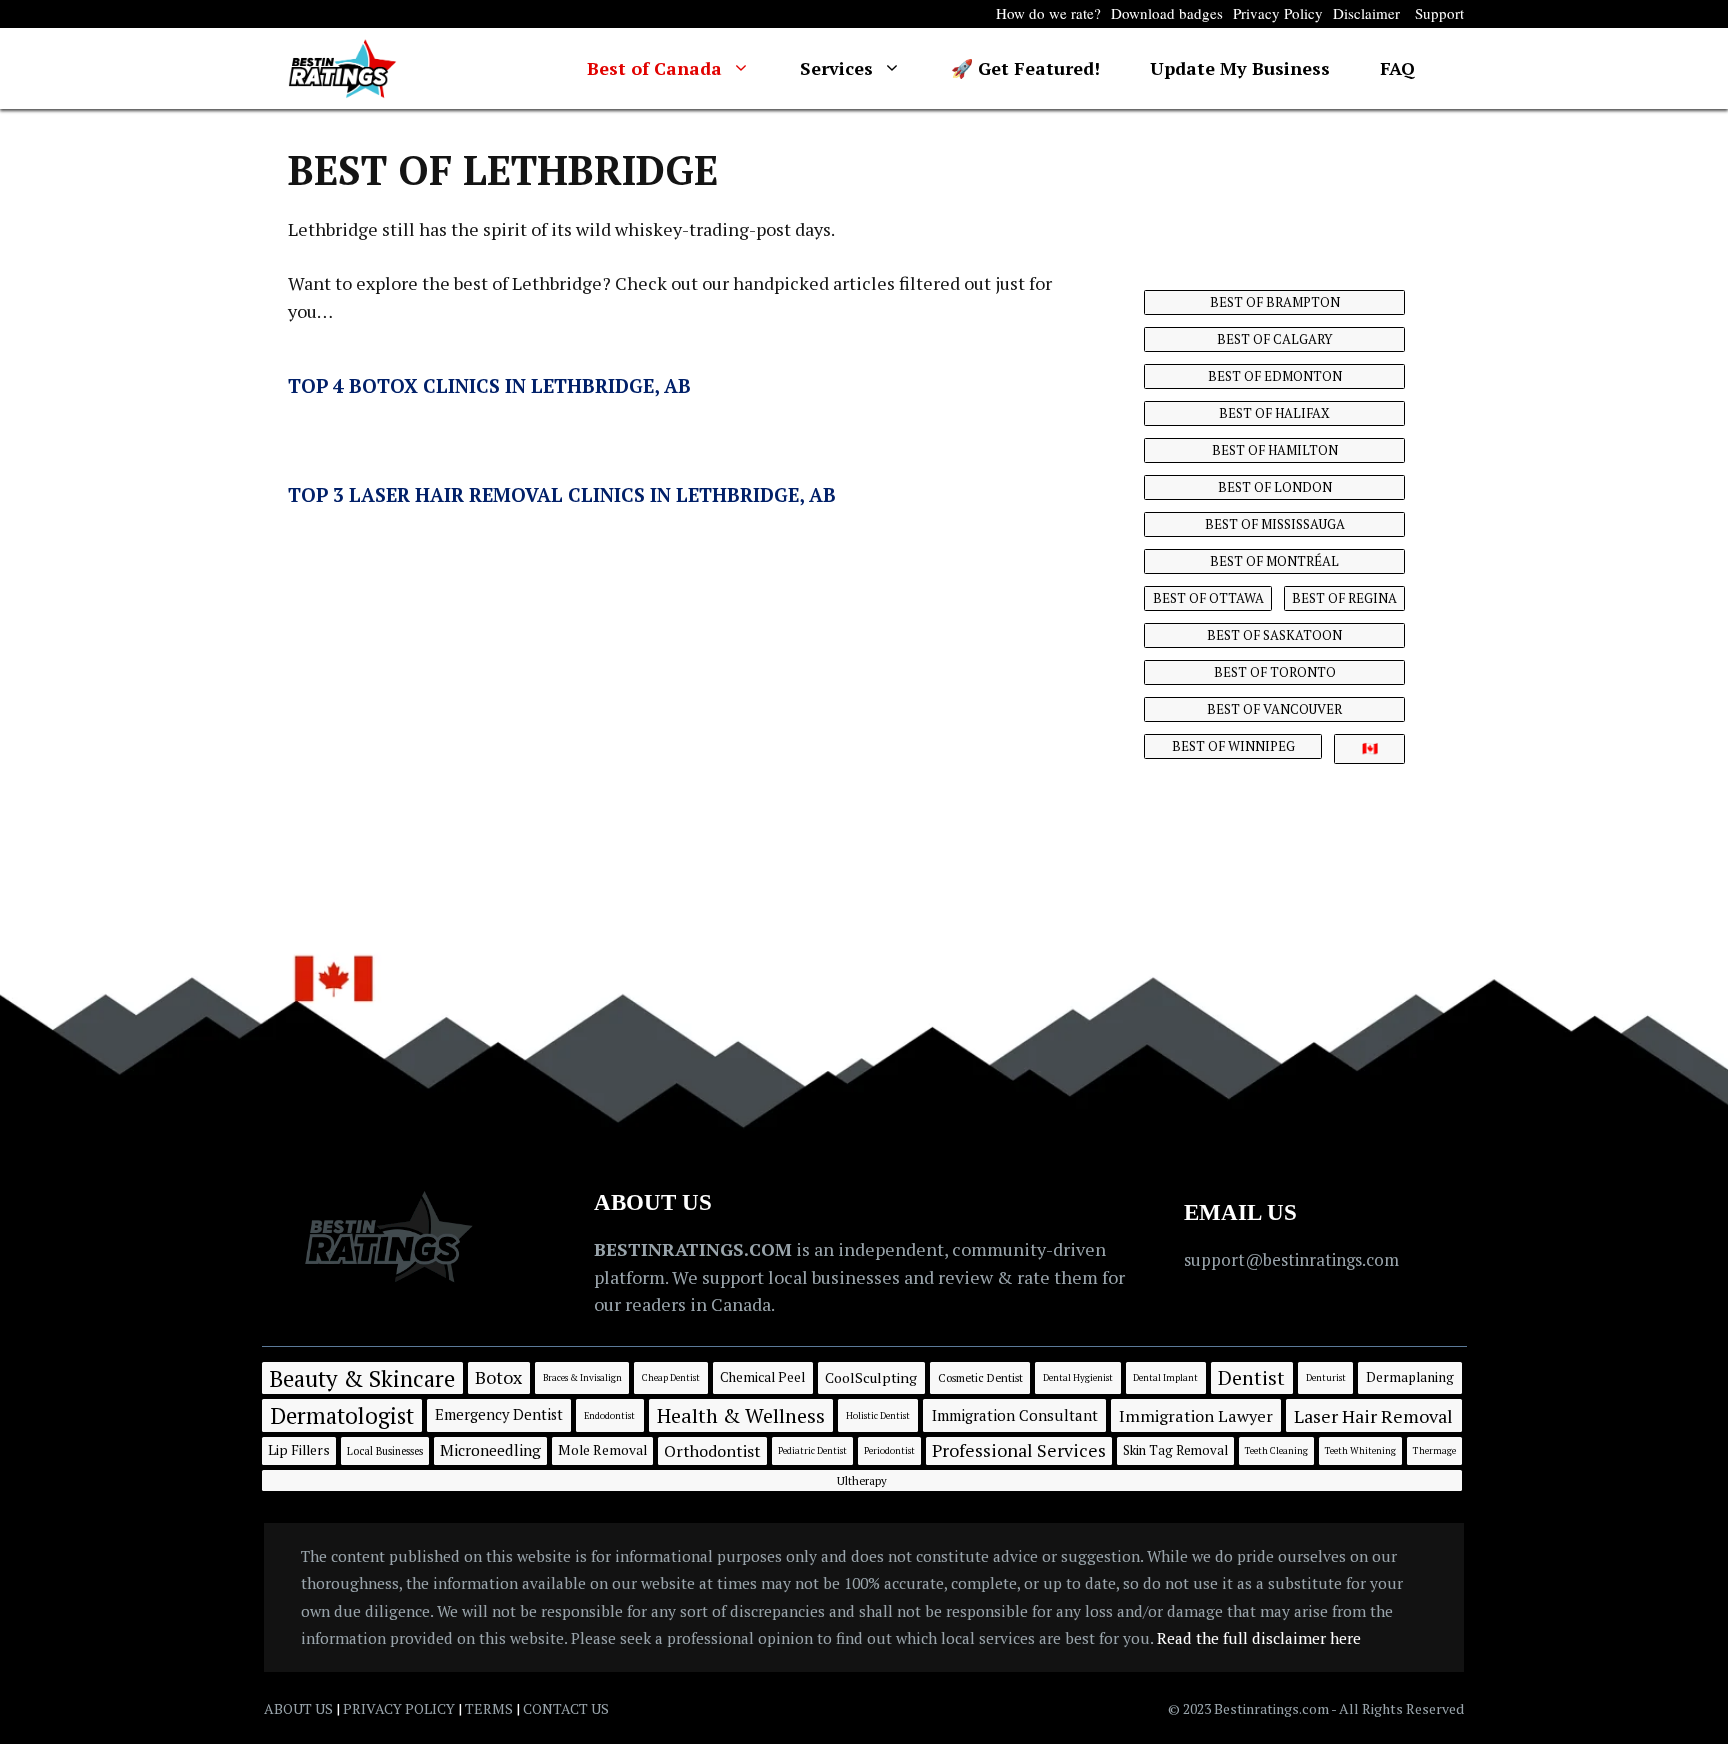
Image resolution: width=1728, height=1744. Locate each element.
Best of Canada (654, 68)
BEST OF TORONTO (1275, 672)
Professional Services (1019, 1450)
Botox (498, 1377)
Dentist (1251, 1377)
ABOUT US (298, 1708)
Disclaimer (1366, 13)
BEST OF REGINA (1344, 598)
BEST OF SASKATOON (1274, 635)
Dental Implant (1165, 1377)
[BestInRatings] (342, 68)
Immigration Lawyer (1196, 1416)
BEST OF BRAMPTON (1275, 302)
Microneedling (490, 1450)
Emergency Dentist (499, 1414)
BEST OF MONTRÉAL (1274, 561)
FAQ (1397, 68)
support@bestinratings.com (1291, 1259)
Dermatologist (342, 1415)
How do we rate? (1048, 13)
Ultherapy (862, 1480)
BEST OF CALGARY (1274, 339)
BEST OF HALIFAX (1274, 413)
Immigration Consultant (1015, 1415)
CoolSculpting (871, 1377)
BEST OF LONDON (1275, 487)
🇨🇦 (1370, 748)
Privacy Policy (1278, 13)
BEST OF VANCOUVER (1274, 709)
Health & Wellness (741, 1415)
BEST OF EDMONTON (1275, 376)
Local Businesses (385, 1451)
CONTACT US (566, 1708)
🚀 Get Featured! (1025, 68)
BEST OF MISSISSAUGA (1275, 524)
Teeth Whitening (1360, 1450)
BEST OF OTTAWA (1208, 598)
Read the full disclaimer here (1259, 1638)
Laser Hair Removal (1373, 1416)
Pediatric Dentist (812, 1450)
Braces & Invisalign (582, 1377)
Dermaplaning (1410, 1377)
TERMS (489, 1708)
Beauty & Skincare (362, 1378)
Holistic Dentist (878, 1415)
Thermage (1434, 1450)
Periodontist (889, 1450)
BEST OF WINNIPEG (1233, 746)
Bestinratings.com (1272, 1708)
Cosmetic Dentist (980, 1377)
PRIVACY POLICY (399, 1708)
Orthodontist (712, 1451)
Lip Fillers (299, 1450)
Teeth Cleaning (1276, 1450)
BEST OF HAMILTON (1275, 450)
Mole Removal (602, 1450)
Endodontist (609, 1415)
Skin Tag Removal (1175, 1450)
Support (1439, 13)
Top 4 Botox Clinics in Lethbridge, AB (489, 385)
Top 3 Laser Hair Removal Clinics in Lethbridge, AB (562, 494)
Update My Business (1240, 68)
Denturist (1326, 1377)
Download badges (1167, 13)
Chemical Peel (762, 1377)
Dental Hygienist (1078, 1377)
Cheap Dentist (671, 1377)
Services (836, 68)
